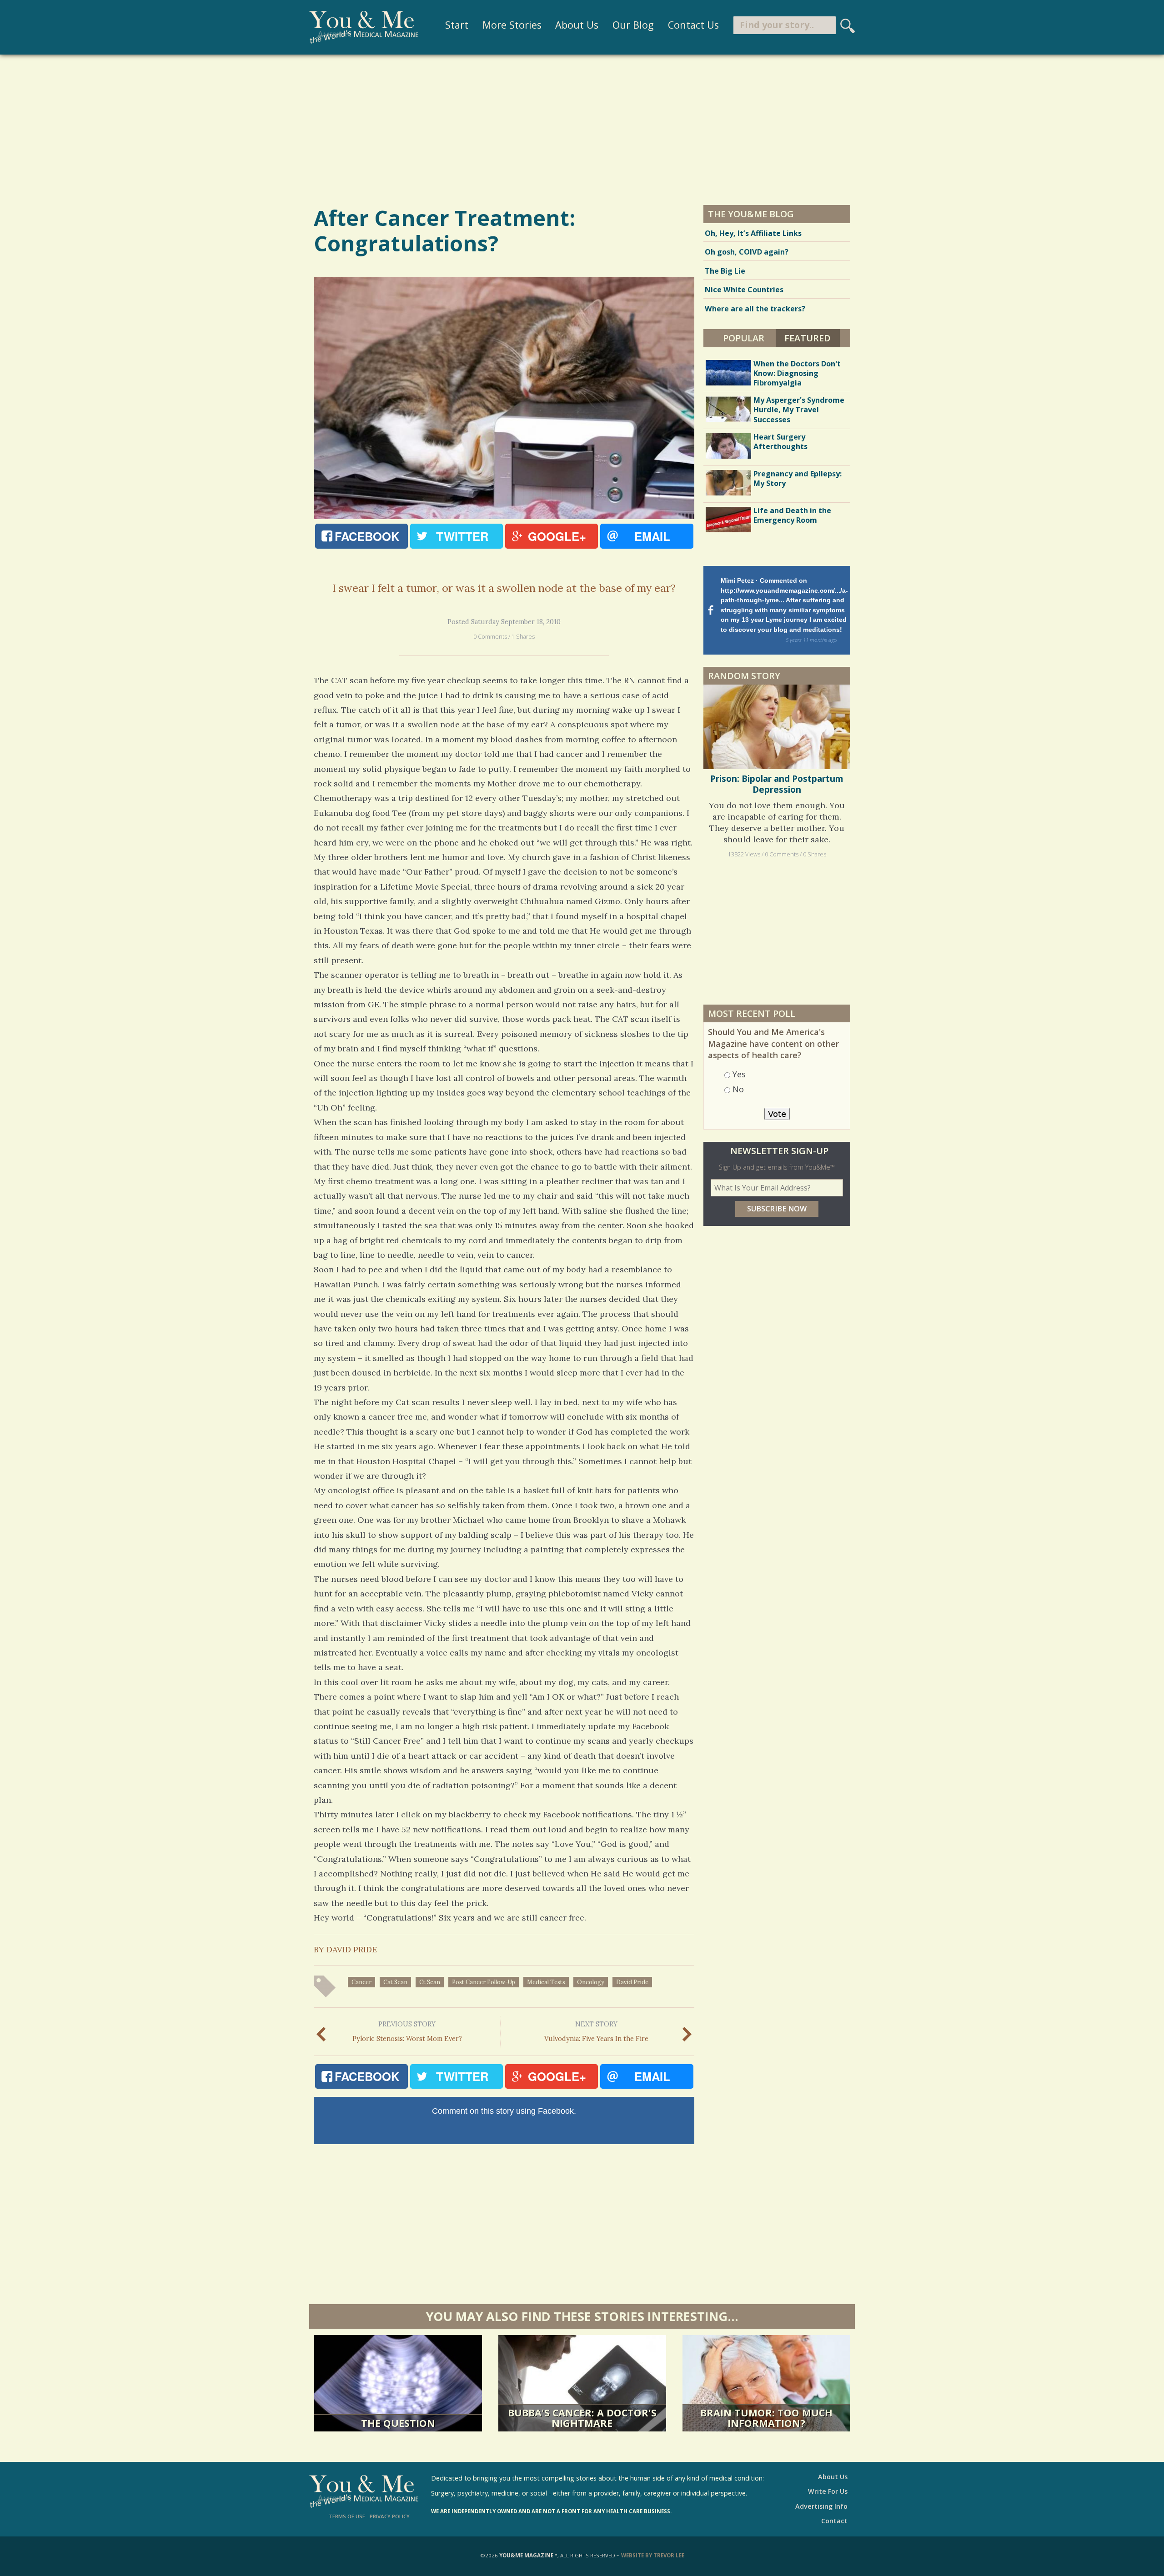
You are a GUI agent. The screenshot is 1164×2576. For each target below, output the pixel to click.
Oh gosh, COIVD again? (747, 252)
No (738, 1060)
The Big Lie (725, 271)
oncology (591, 1982)
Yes (739, 1045)
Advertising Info (821, 2506)
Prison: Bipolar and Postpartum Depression (777, 755)
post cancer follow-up (484, 1982)
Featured (812, 338)
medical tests (546, 1982)
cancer (361, 1982)
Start (457, 25)
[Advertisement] (582, 129)
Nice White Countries (744, 290)
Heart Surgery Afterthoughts (780, 442)
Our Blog (633, 25)
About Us (577, 25)
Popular (744, 338)
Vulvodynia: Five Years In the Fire (596, 2031)
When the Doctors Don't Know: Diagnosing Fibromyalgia (797, 373)
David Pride (632, 1982)
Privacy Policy (390, 2516)
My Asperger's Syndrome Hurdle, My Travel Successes (799, 410)
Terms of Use (347, 2516)
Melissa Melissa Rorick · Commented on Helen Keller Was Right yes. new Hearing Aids (783, 595)
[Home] (364, 27)
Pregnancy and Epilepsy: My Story (798, 478)
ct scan (430, 1982)
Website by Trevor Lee (653, 2555)
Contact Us (693, 25)
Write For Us (828, 2491)
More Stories (512, 25)
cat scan (395, 1982)
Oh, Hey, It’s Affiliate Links (753, 233)
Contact (834, 2521)
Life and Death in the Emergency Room (792, 515)
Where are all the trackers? (755, 309)
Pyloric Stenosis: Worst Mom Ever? (407, 2031)
